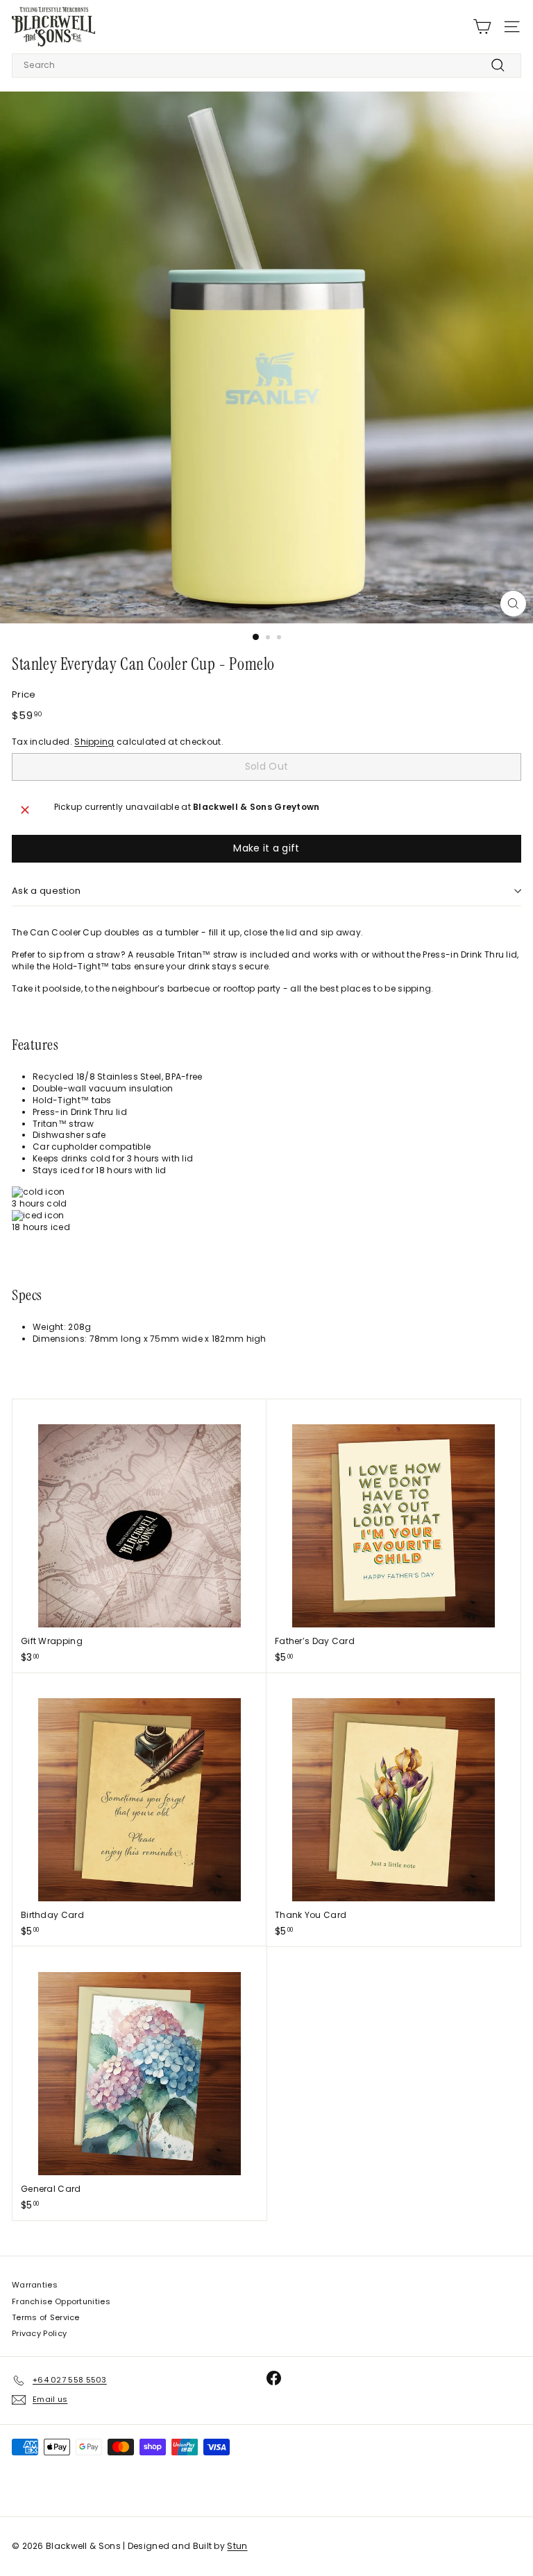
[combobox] (266, 66)
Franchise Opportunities (61, 2301)
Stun (237, 2546)
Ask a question (46, 891)
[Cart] (482, 27)
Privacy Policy (39, 2333)
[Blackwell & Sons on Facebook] (274, 2378)
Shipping (94, 742)
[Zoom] (513, 604)
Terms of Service (46, 2317)
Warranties (35, 2285)
